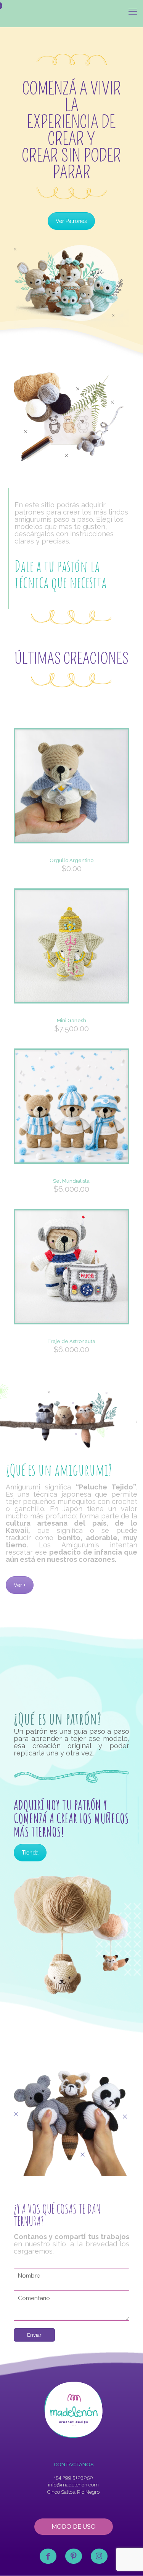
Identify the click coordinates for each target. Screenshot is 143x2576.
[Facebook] (48, 2556)
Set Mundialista (71, 1181)
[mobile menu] (133, 11)
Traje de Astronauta (71, 1341)
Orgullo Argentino (71, 860)
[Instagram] (99, 2556)
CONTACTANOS (74, 2465)
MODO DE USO (74, 2527)
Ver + (20, 1585)
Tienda (30, 1853)
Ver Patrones (71, 221)
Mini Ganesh (71, 1020)
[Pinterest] (74, 2556)
